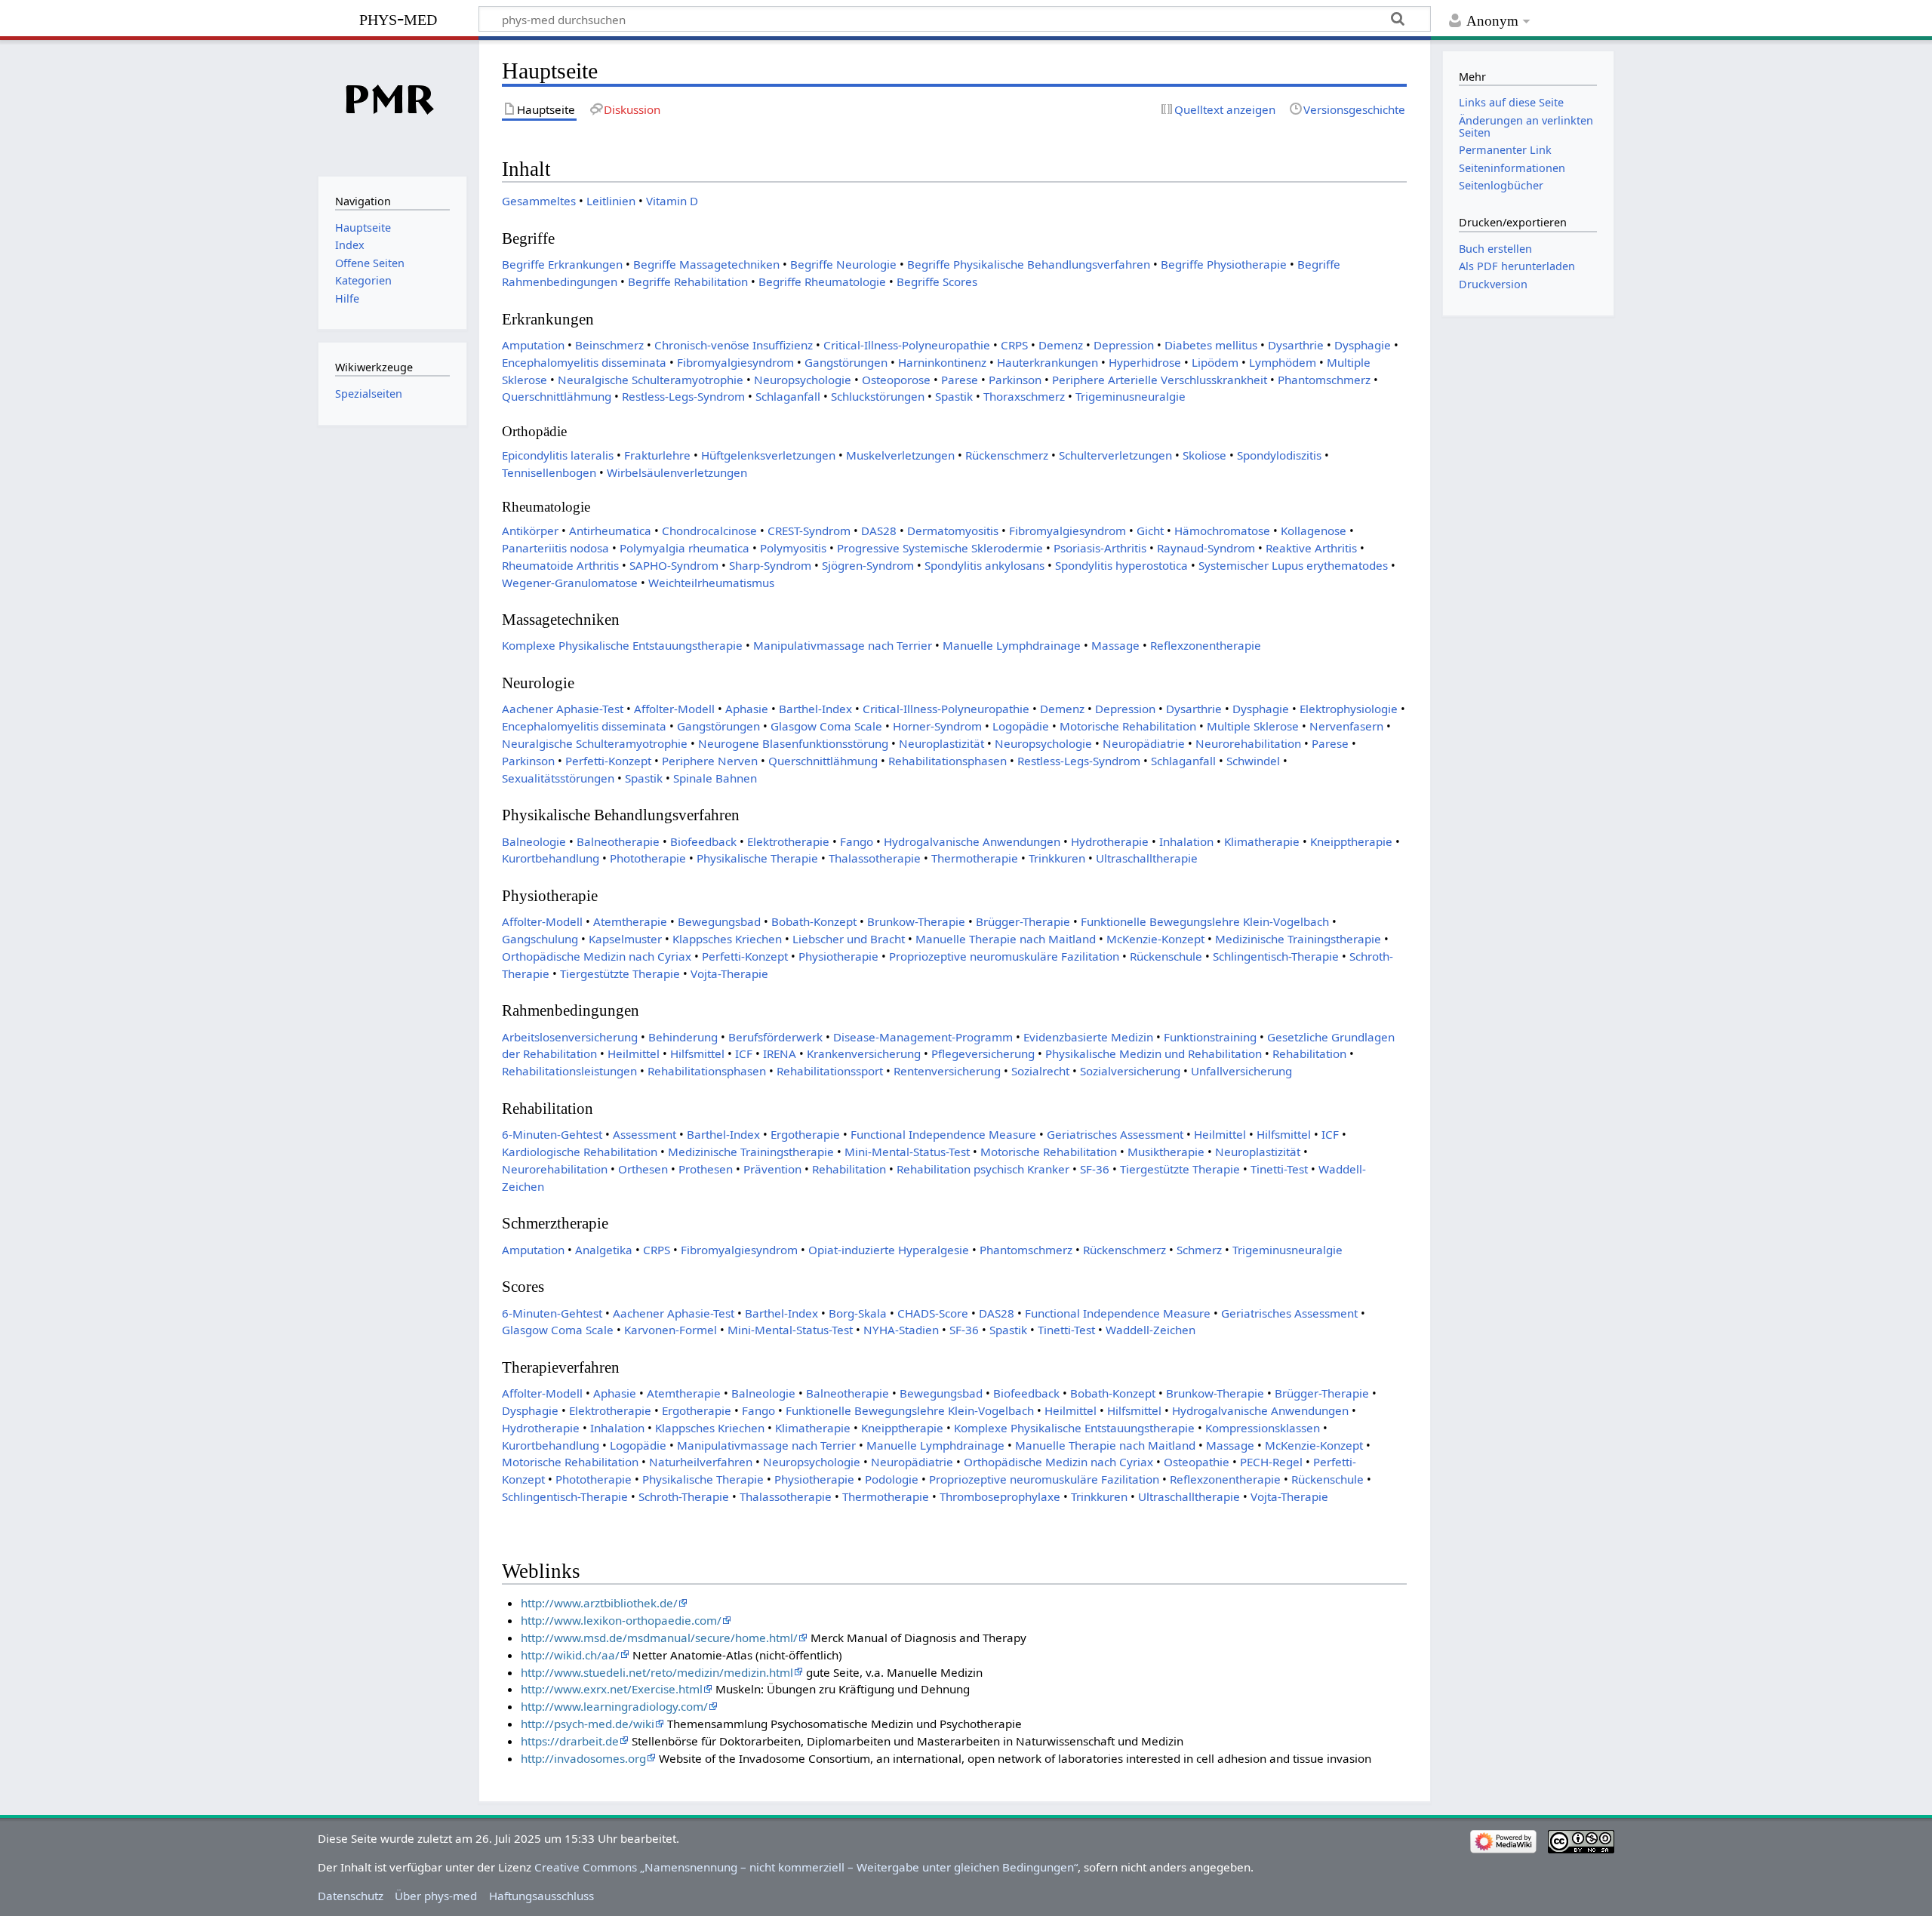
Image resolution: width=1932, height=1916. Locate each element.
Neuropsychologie (803, 380)
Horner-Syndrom (937, 726)
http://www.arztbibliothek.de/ (599, 1603)
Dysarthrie (1296, 345)
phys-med (398, 18)
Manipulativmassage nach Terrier (843, 645)
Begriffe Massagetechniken (706, 264)
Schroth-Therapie (684, 1496)
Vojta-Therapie (729, 973)
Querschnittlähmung (557, 396)
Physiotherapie (838, 956)
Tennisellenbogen (549, 472)
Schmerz (1199, 1250)
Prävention (772, 1169)
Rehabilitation (1309, 1053)
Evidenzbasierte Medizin (1088, 1037)
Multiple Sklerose (1253, 726)
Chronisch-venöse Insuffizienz (734, 345)
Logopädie (1021, 726)
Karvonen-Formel (671, 1330)
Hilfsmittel (697, 1053)
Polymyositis (793, 548)
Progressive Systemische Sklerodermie (940, 548)
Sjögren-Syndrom (868, 565)
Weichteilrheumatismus (711, 583)
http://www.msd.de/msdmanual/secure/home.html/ (659, 1638)
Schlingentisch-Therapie (1276, 956)
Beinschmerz (609, 345)
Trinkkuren (1057, 858)
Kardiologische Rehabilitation (580, 1152)
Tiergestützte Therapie (620, 973)
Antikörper (530, 531)
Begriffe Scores (937, 281)
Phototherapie (648, 858)
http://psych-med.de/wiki (588, 1724)
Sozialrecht (1040, 1071)
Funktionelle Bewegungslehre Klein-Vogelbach (1205, 921)
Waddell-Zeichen (1151, 1330)
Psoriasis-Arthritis (1100, 548)
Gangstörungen (846, 362)
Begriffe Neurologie (843, 264)
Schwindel (1253, 761)
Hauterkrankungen (1048, 362)
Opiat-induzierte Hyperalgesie (889, 1250)
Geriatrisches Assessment (1115, 1134)
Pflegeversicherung (983, 1053)
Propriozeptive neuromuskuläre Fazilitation (1004, 956)
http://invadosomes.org (583, 1758)
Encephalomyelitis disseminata (584, 362)
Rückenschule (1166, 956)
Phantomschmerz (1324, 380)
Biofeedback (703, 841)
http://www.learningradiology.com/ (614, 1706)
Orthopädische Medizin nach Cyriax (597, 956)
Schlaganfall (788, 396)
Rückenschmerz (1007, 455)
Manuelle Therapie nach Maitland (1006, 939)
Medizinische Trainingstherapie (1298, 939)
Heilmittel (634, 1053)
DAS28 (879, 531)
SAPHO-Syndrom (674, 565)
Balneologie (534, 841)
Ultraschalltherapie (1147, 858)
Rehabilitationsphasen (948, 761)
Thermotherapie (975, 858)
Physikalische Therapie (757, 858)
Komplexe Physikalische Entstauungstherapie (622, 645)
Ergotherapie (805, 1134)
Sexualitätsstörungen (558, 778)
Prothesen (706, 1169)
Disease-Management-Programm (923, 1037)
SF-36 (1095, 1169)
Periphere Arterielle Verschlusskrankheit (1160, 380)
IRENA (780, 1053)
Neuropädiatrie (1144, 743)
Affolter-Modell (674, 709)
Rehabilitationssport (830, 1071)
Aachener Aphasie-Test (563, 709)
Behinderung (683, 1037)
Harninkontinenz (942, 362)
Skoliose (1204, 455)
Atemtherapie (630, 921)
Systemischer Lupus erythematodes (1293, 565)
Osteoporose (896, 380)
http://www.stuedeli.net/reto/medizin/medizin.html (657, 1672)
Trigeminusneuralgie (1131, 396)
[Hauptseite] (392, 106)
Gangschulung (540, 939)
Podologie (892, 1479)
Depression (1124, 345)
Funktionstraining (1210, 1037)
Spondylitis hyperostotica (1121, 565)
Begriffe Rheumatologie (822, 281)
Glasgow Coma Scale (826, 726)
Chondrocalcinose (709, 531)
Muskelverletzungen (900, 455)
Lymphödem (1283, 362)
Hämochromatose (1222, 531)
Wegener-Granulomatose (570, 583)
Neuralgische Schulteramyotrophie (651, 380)
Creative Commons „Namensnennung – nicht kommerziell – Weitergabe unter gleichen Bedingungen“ (806, 1867)
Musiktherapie (1166, 1152)
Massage (1115, 645)
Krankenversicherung (864, 1053)
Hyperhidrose (1145, 362)
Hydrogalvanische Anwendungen (972, 841)
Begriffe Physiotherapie (1224, 264)
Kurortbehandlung (551, 858)
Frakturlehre (657, 455)
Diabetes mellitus (1211, 345)
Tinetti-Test (1279, 1169)
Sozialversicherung (1130, 1071)
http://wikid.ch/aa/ (570, 1655)
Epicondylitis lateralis (558, 455)
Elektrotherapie (788, 841)
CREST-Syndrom (809, 531)
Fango (857, 841)
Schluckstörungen (878, 396)
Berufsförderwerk (775, 1037)
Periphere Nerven (710, 761)
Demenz (1061, 345)
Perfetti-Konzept (608, 761)
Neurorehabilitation (1248, 743)
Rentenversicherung (947, 1071)
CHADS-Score (933, 1313)
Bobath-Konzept (814, 921)
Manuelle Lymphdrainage (1012, 645)
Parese (960, 380)
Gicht (1150, 531)
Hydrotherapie (1110, 841)
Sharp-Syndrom (770, 565)
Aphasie (747, 709)
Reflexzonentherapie (1206, 645)
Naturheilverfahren (701, 1462)
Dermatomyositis (953, 531)
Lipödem (1215, 362)
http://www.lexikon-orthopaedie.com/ (621, 1620)
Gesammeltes (539, 201)
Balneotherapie (618, 841)
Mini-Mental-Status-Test (907, 1152)
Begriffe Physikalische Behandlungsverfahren (1029, 264)
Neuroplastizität (941, 743)
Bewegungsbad (719, 921)
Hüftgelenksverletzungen (768, 455)
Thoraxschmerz (1024, 396)
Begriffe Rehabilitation (688, 281)
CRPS (1014, 345)
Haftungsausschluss (541, 1896)
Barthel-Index (815, 709)
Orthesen (643, 1169)
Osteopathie (1197, 1462)
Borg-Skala (858, 1313)
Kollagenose (1314, 531)
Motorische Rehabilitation (1128, 726)
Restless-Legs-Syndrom (683, 396)
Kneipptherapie (1351, 841)
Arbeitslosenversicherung (570, 1037)
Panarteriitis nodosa (555, 548)
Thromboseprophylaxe (1000, 1496)
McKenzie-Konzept (1155, 939)
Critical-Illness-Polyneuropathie (907, 345)
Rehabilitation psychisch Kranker (983, 1169)
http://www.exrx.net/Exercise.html (612, 1689)
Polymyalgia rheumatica (685, 548)
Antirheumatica (610, 531)
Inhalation (1186, 841)
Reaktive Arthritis (1311, 548)
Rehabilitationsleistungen (569, 1071)
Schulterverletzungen (1115, 455)
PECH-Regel (1271, 1462)
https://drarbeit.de (570, 1741)
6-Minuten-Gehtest (552, 1134)
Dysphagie (1363, 345)
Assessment (645, 1134)
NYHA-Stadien (901, 1330)
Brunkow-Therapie (916, 921)
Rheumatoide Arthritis (560, 565)
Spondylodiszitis (1279, 455)
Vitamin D (672, 201)
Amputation (533, 345)
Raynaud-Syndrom (1206, 548)
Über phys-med (436, 1896)
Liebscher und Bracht (849, 939)
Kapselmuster (625, 939)
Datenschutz (351, 1896)
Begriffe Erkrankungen (562, 264)
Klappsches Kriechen (727, 939)
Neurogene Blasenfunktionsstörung (793, 743)
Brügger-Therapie (1023, 921)
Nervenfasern (1346, 726)
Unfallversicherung (1241, 1071)
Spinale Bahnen (715, 778)
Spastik (954, 396)
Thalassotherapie (875, 858)
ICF (744, 1053)
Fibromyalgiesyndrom (735, 362)
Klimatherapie (1262, 841)
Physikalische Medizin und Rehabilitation (1154, 1053)
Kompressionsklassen (1263, 1428)
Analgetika (604, 1250)
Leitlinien (611, 201)
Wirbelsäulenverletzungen (677, 472)
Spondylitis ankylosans (984, 565)
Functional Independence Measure (943, 1134)
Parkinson (1015, 380)
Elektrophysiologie (1349, 709)
